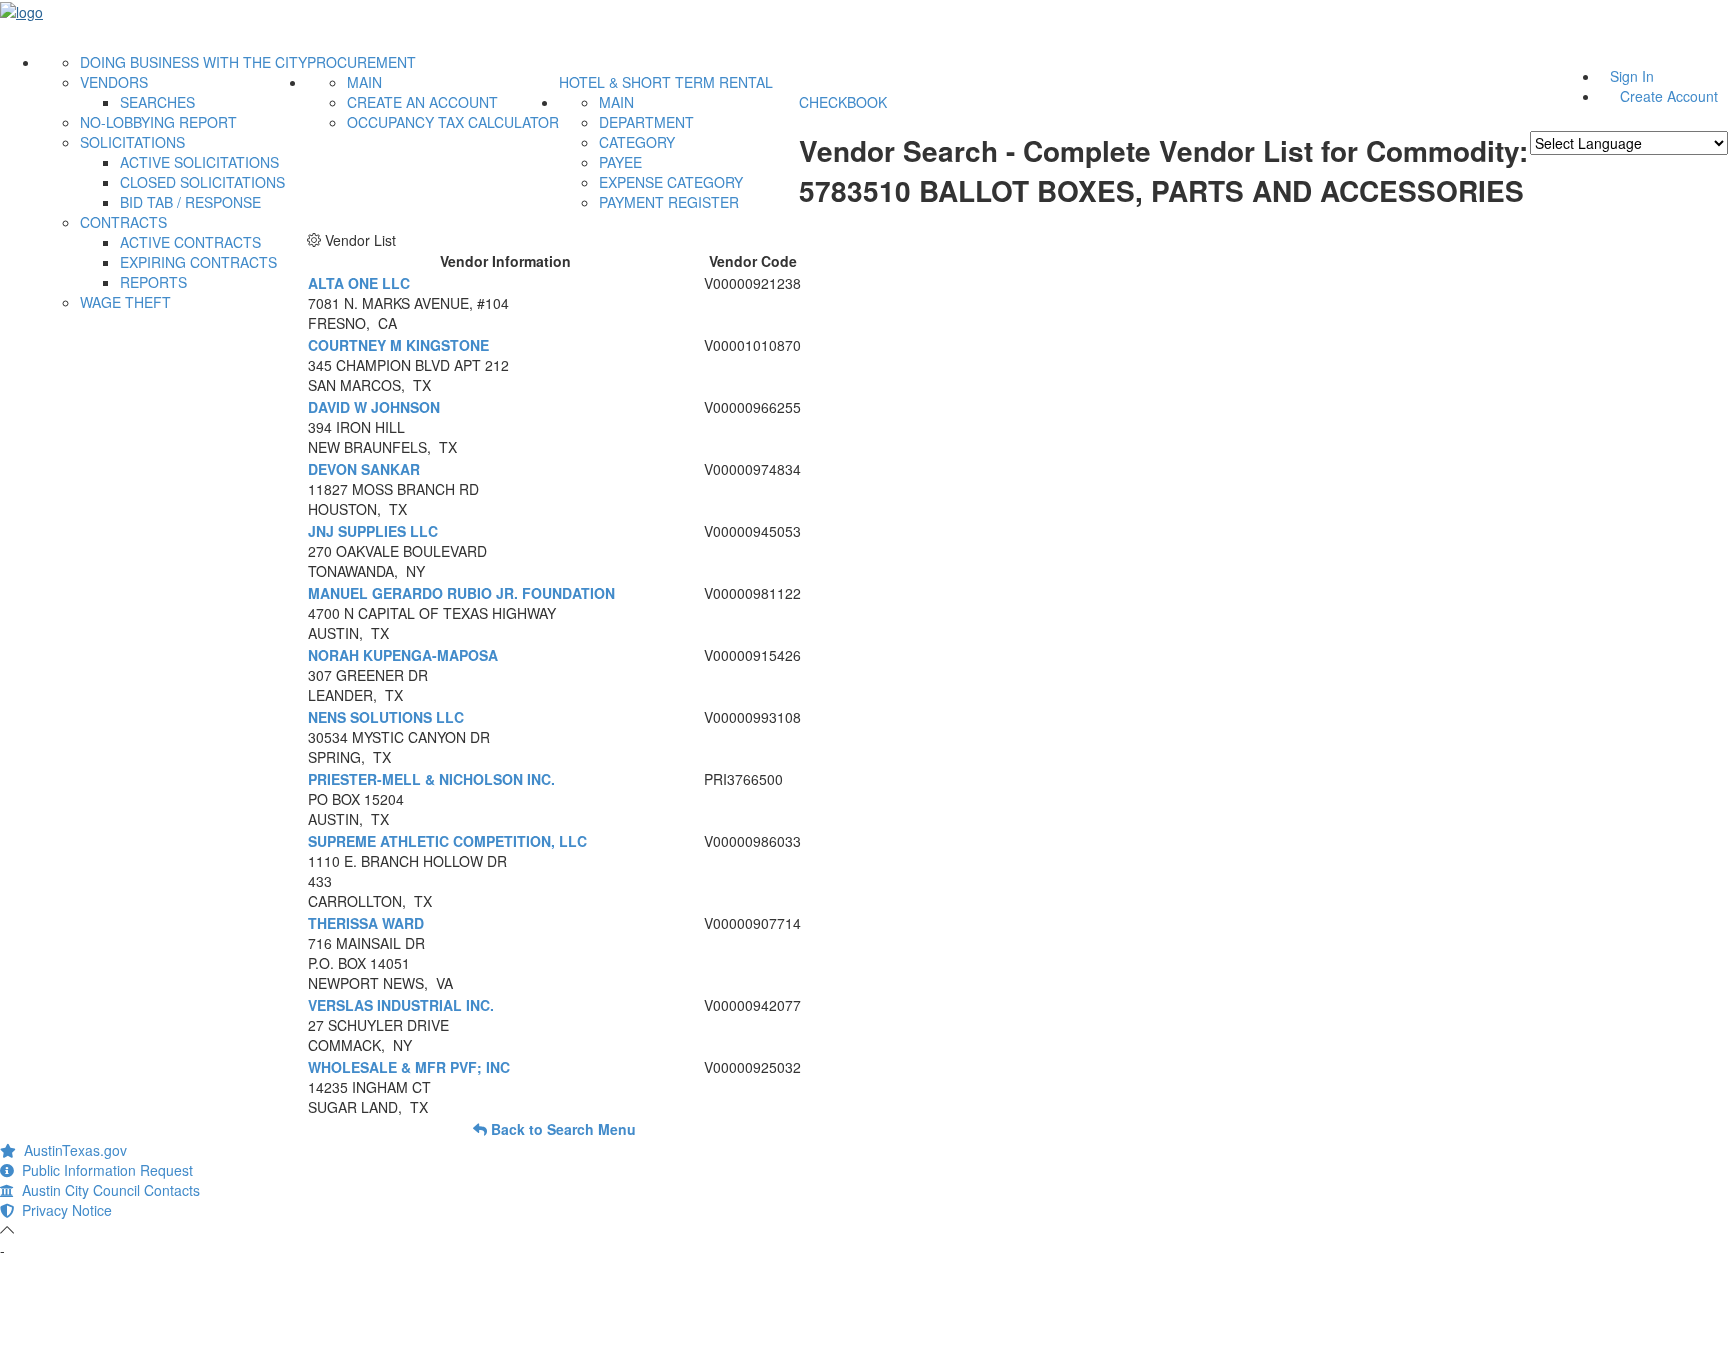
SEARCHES (157, 102)
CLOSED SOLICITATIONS (202, 182)
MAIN (364, 82)
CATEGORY (637, 142)
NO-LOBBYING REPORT (158, 122)
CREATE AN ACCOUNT (422, 102)
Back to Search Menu (561, 1129)
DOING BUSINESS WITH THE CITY (193, 62)
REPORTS (153, 282)
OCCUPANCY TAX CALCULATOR (453, 122)
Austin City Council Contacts (107, 1190)
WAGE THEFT (125, 302)
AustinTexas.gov (71, 1150)
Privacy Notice (63, 1210)
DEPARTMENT (646, 122)
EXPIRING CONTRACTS (198, 262)
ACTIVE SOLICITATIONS (199, 162)
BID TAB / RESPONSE (190, 202)
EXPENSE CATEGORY (671, 182)
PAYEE (620, 162)
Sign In (1632, 76)
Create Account (1669, 96)
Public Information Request (103, 1170)
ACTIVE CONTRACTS (190, 242)
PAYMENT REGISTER (669, 202)
